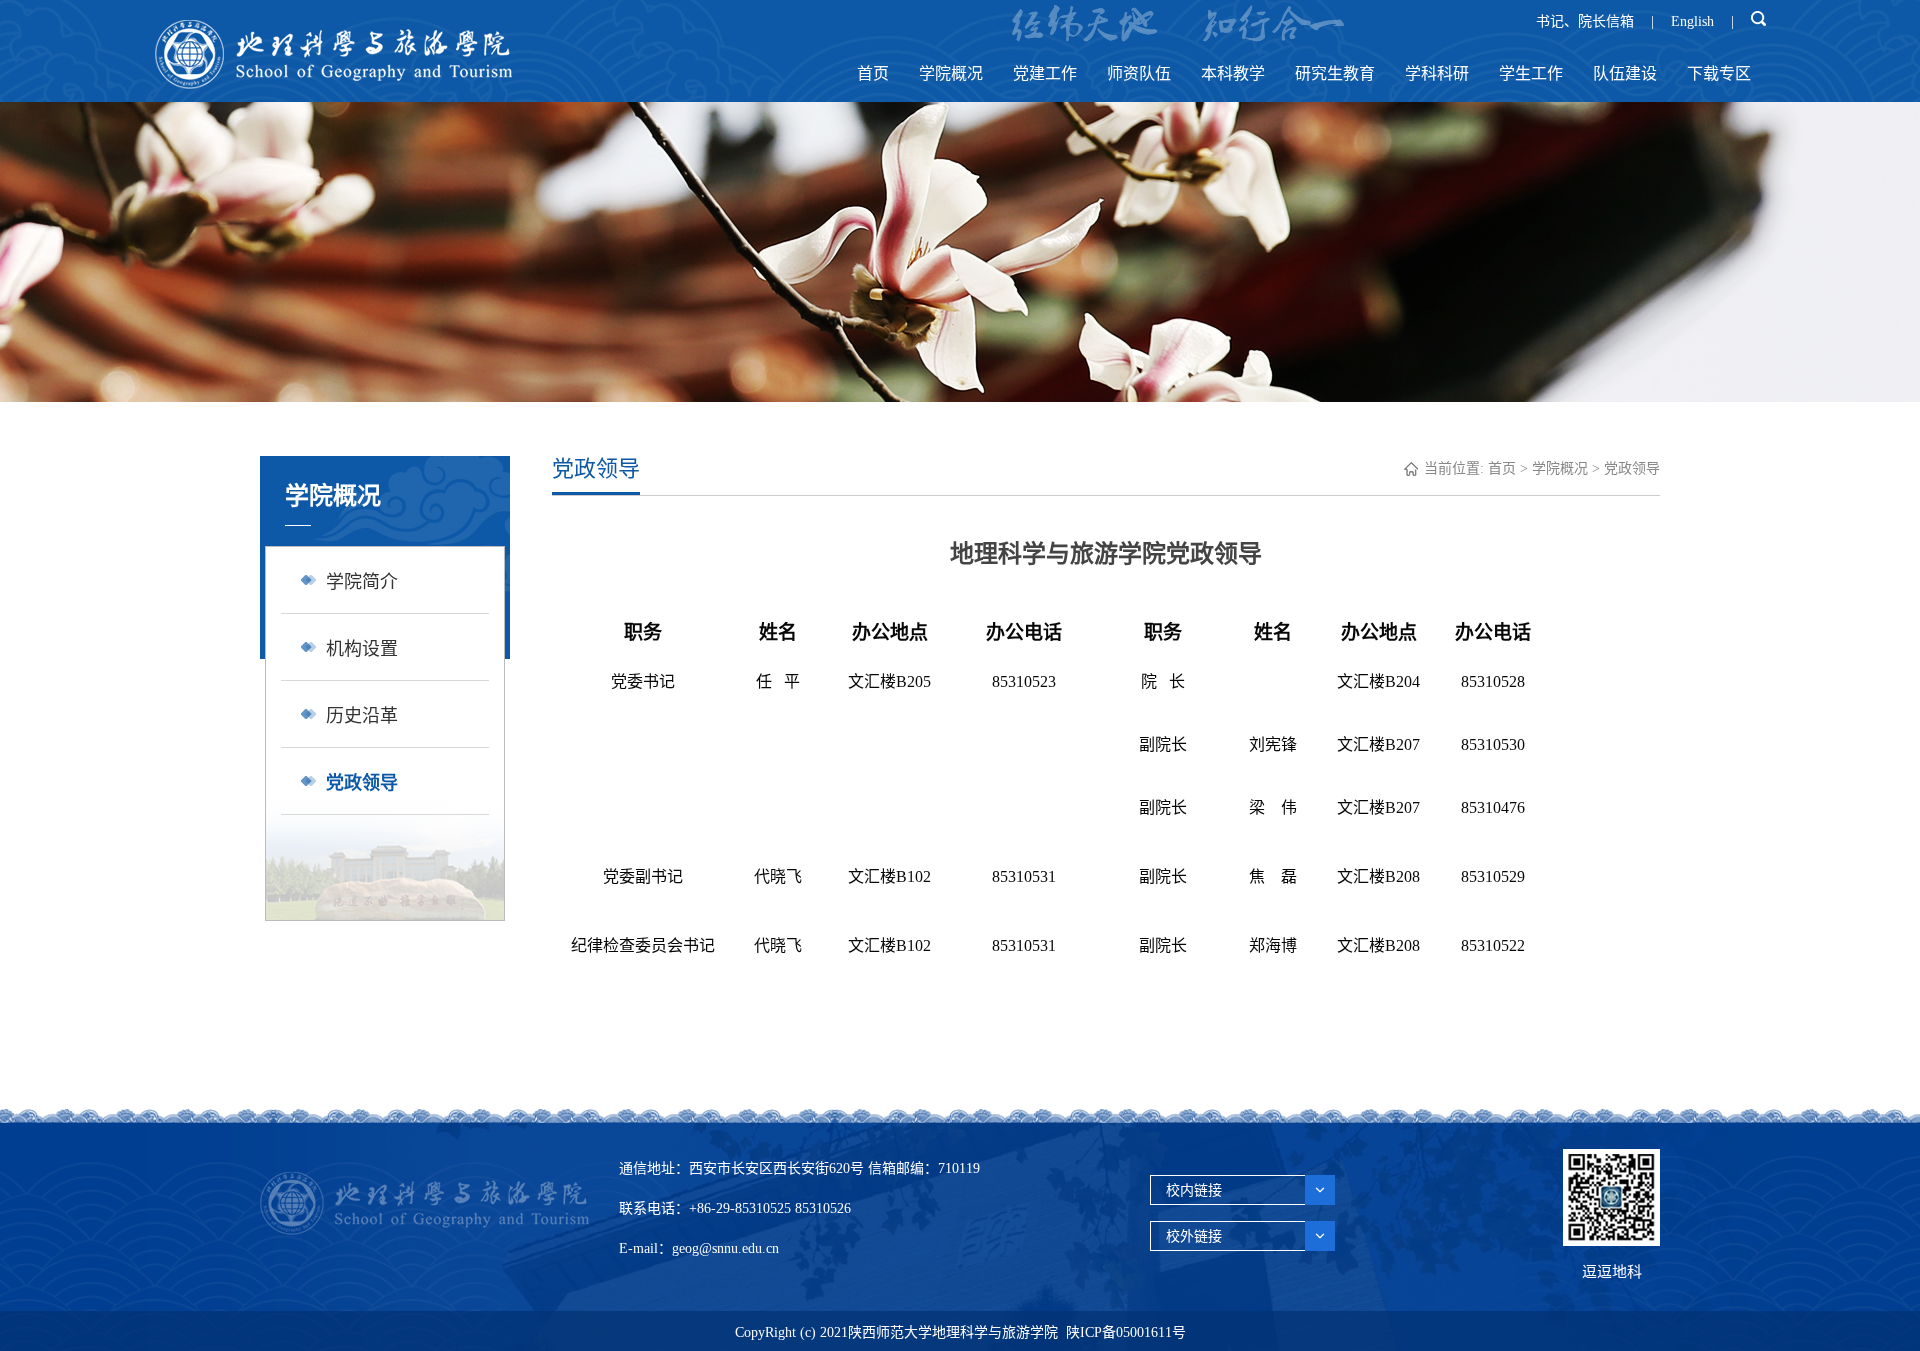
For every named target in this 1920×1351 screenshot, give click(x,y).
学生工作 (1531, 73)
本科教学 (1233, 73)
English (1692, 21)
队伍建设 (1625, 73)
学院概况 (951, 73)
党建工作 (1045, 73)
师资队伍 (1139, 73)
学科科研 (1437, 73)
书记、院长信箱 (1585, 21)
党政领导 (1632, 468)
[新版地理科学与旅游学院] (333, 83)
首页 (873, 73)
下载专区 (1719, 73)
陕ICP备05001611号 (1126, 1332)
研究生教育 (1335, 73)
